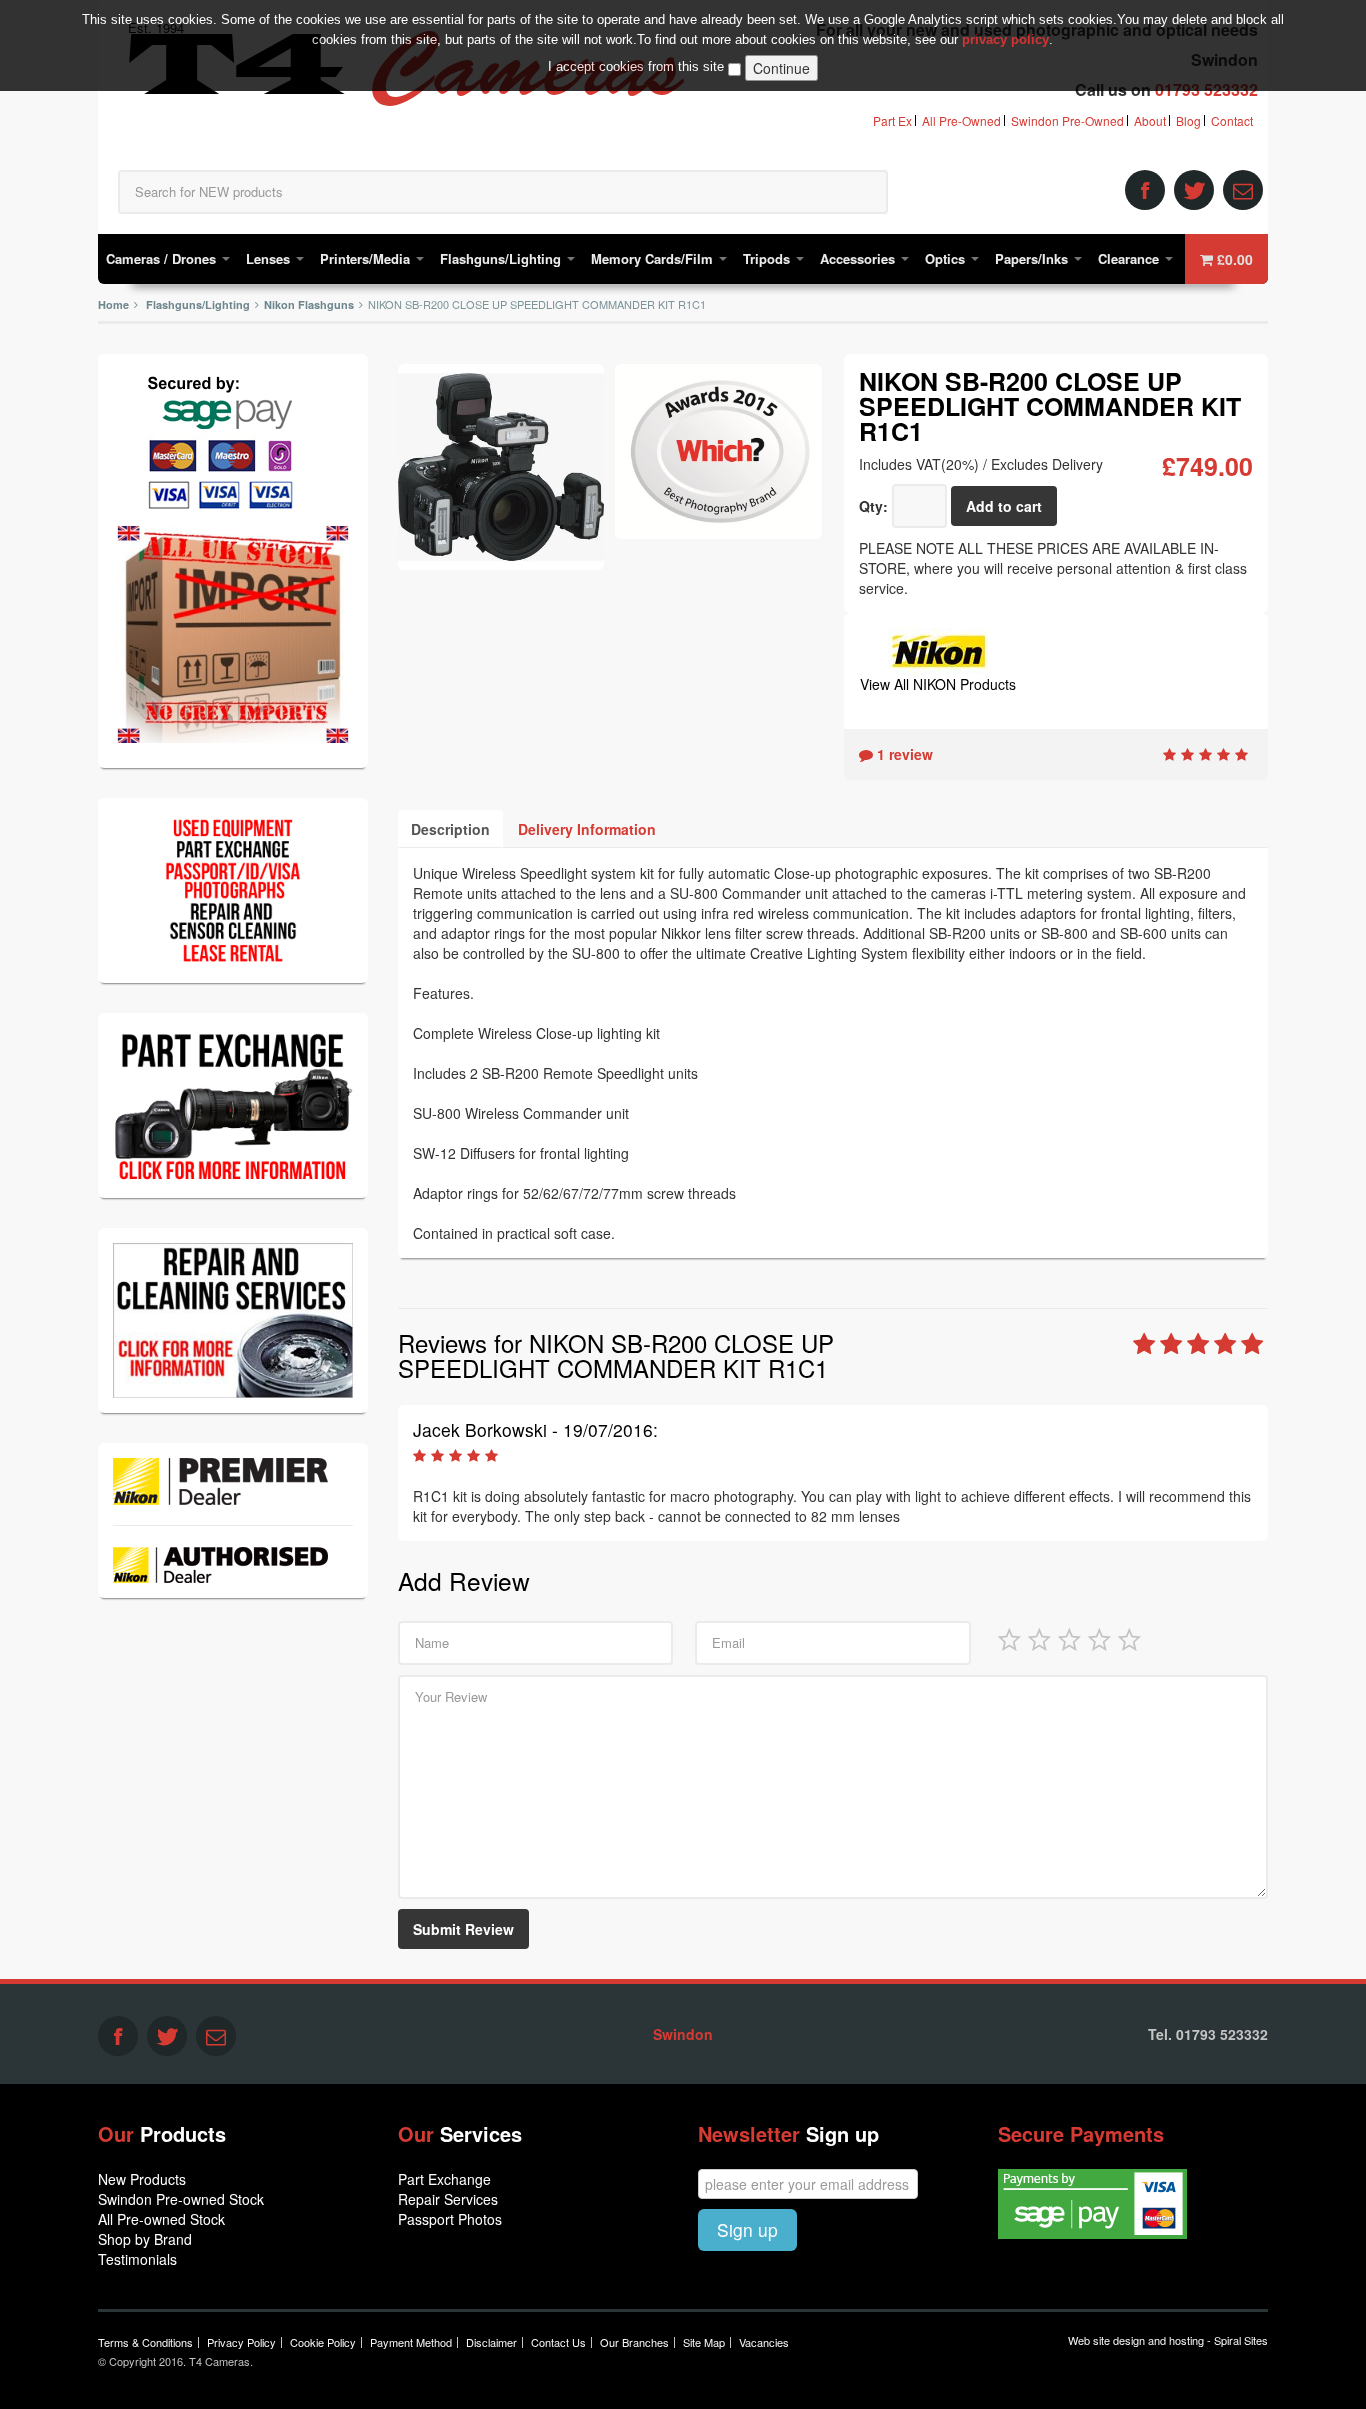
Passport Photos (450, 2219)
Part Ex (892, 120)
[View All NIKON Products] (938, 649)
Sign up (747, 2229)
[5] (1129, 1638)
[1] (1009, 1638)
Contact (1232, 120)
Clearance (1130, 258)
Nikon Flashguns (309, 304)
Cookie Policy (323, 2342)
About (1150, 120)
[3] (1069, 1638)
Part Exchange (444, 2179)
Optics (947, 258)
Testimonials (137, 2259)
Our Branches (634, 2342)
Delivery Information (587, 829)
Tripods (768, 258)
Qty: (873, 506)
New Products (142, 2179)
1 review (903, 754)
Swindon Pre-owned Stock (181, 2199)
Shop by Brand (145, 2239)
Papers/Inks (1033, 258)
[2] (1039, 1638)
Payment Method (411, 2342)
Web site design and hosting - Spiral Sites (1168, 2340)
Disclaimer (491, 2342)
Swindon (683, 2034)
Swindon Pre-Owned (1067, 120)
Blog (1188, 120)
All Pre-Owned (961, 120)
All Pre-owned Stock (161, 2219)
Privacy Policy (241, 2342)
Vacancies (764, 2342)
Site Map (704, 2342)
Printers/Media (367, 258)
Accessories (859, 258)
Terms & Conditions (145, 2342)
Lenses (270, 258)
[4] (1099, 1638)
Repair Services (448, 2199)
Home (113, 304)
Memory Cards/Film (654, 258)
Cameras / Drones (163, 258)
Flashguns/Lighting (502, 258)
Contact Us (558, 2342)
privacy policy (1005, 39)
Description (450, 829)
